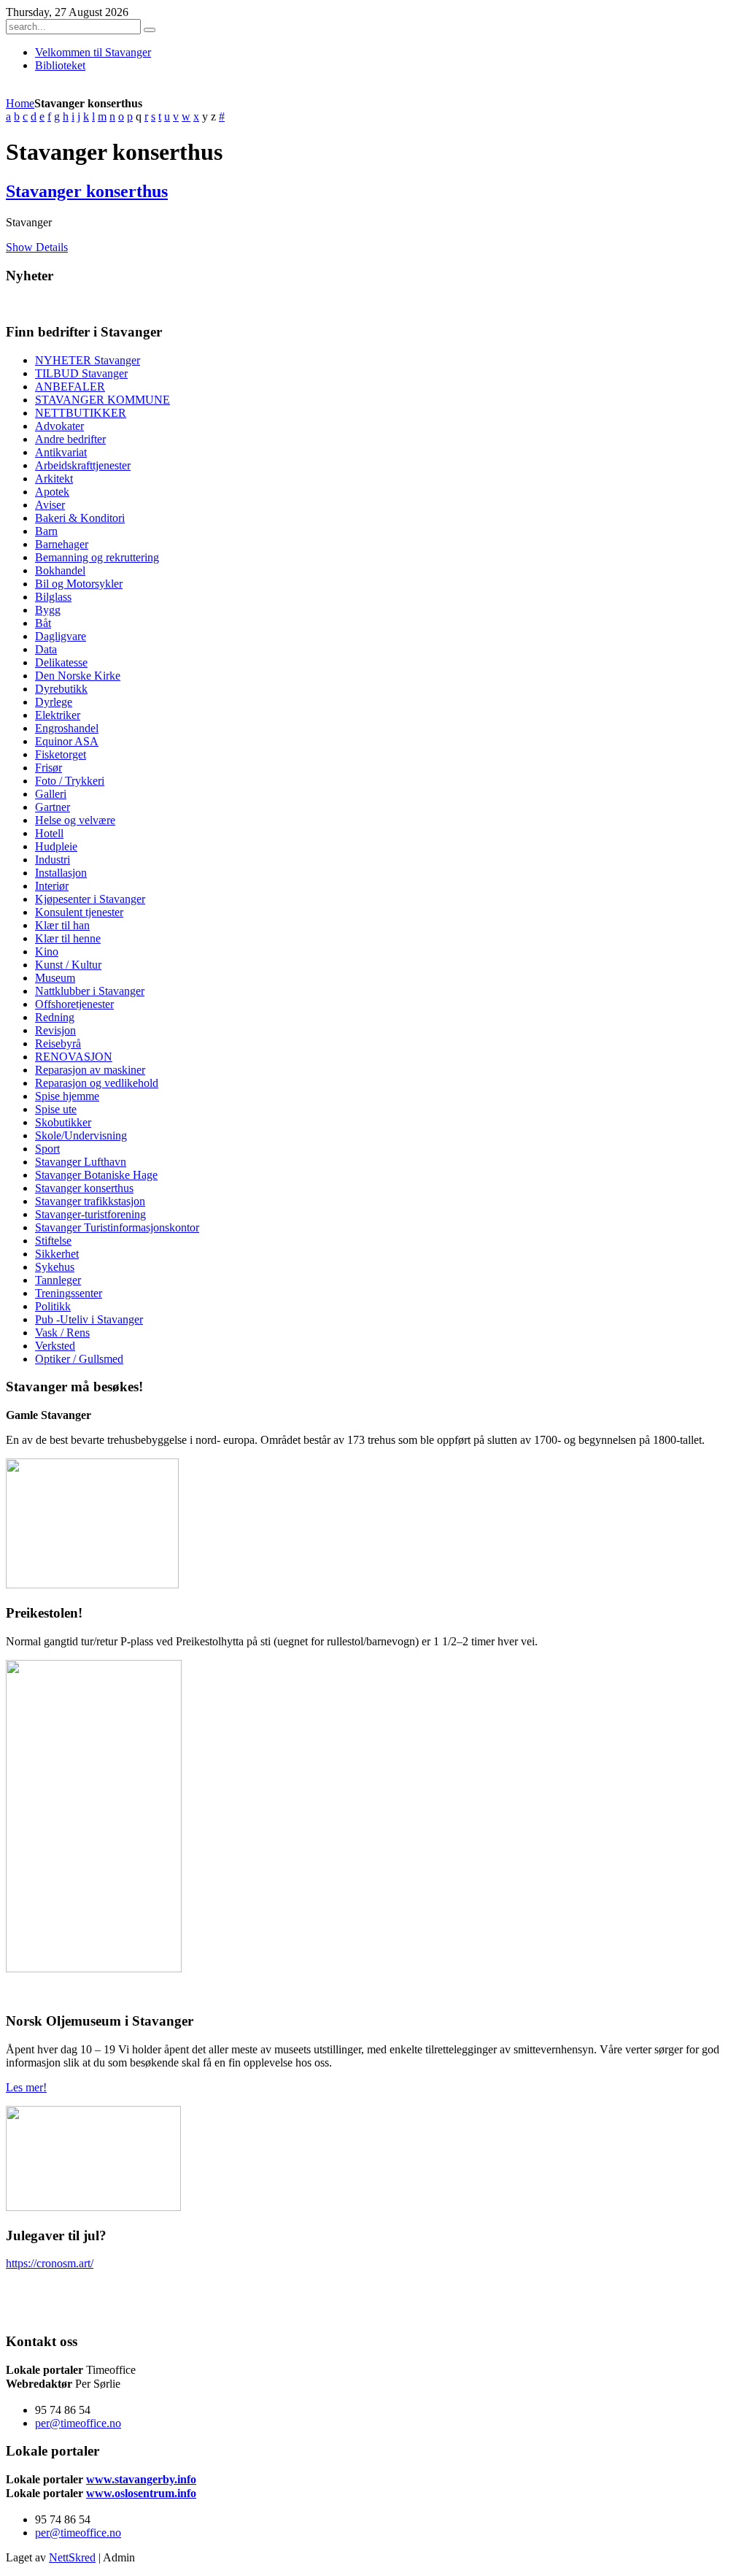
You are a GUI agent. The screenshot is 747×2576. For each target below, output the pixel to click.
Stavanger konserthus (87, 191)
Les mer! (26, 2087)
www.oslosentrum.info (141, 2493)
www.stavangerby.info (141, 2479)
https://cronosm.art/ (50, 2263)
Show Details (37, 247)
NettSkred (72, 2557)
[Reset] (150, 30)
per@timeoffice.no (78, 2423)
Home (20, 103)
